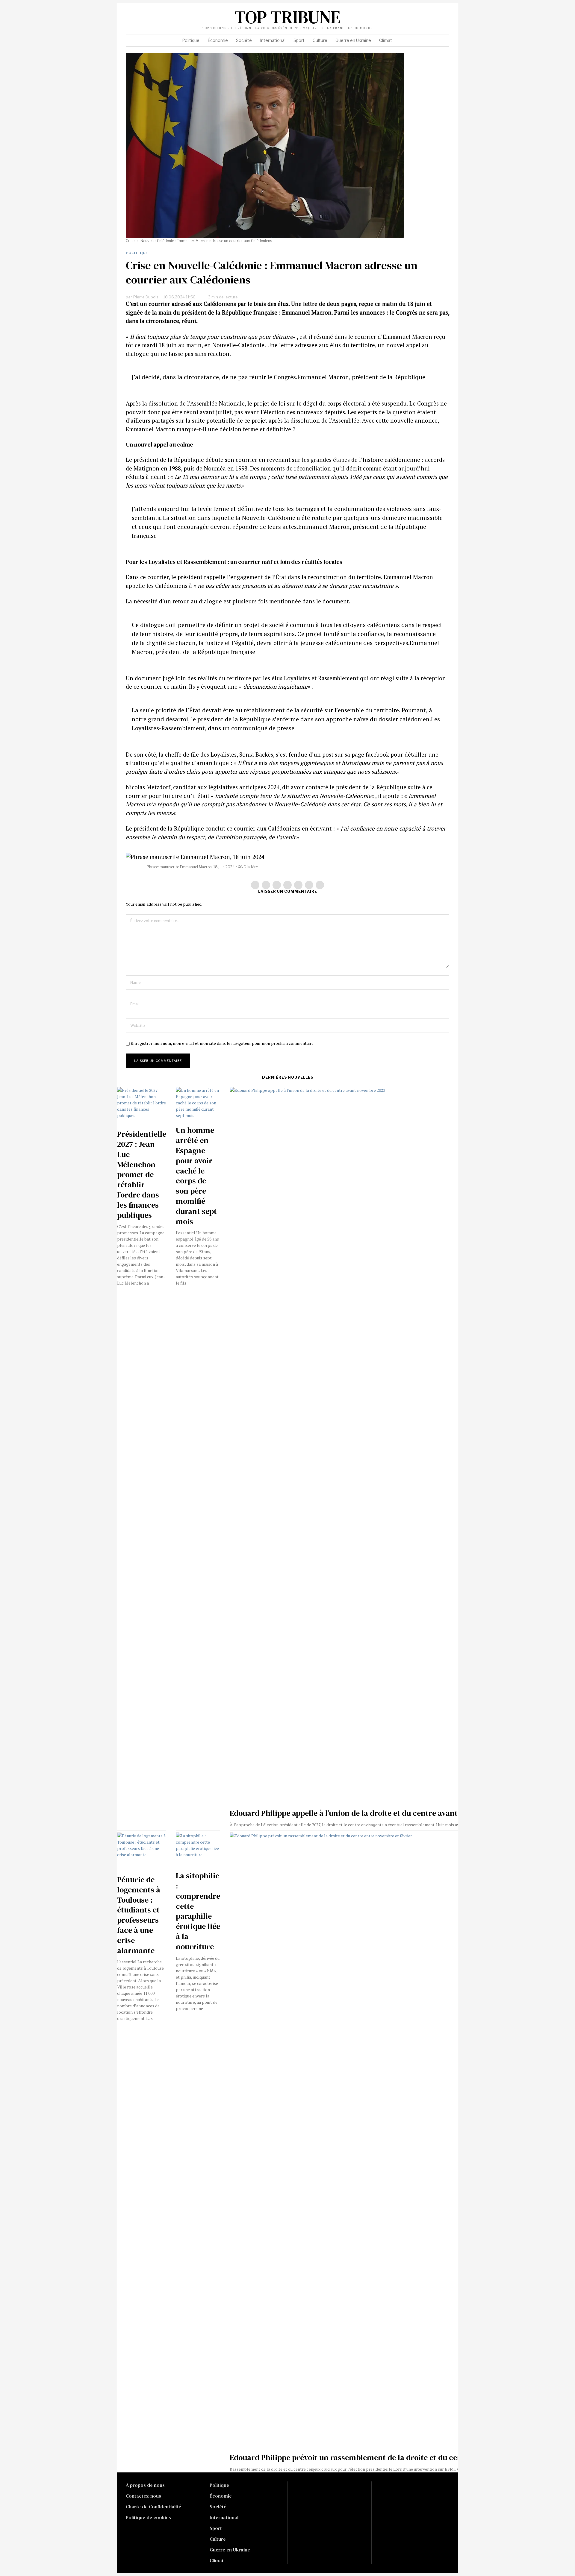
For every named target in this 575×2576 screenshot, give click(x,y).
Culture (218, 2539)
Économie (221, 2496)
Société (218, 2507)
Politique (137, 253)
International (224, 2517)
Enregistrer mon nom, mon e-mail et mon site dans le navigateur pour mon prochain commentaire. (223, 1043)
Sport (216, 2528)
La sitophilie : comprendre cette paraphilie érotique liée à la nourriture (198, 1911)
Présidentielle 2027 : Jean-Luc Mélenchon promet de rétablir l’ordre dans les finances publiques (142, 1175)
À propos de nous (145, 2485)
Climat (217, 2560)
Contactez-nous (143, 2496)
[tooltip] (405, 19)
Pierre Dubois (146, 297)
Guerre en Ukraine (230, 2550)
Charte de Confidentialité (153, 2507)
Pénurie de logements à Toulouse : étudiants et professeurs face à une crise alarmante (139, 1915)
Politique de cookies (148, 2517)
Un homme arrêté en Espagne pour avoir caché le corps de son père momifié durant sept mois (196, 1176)
